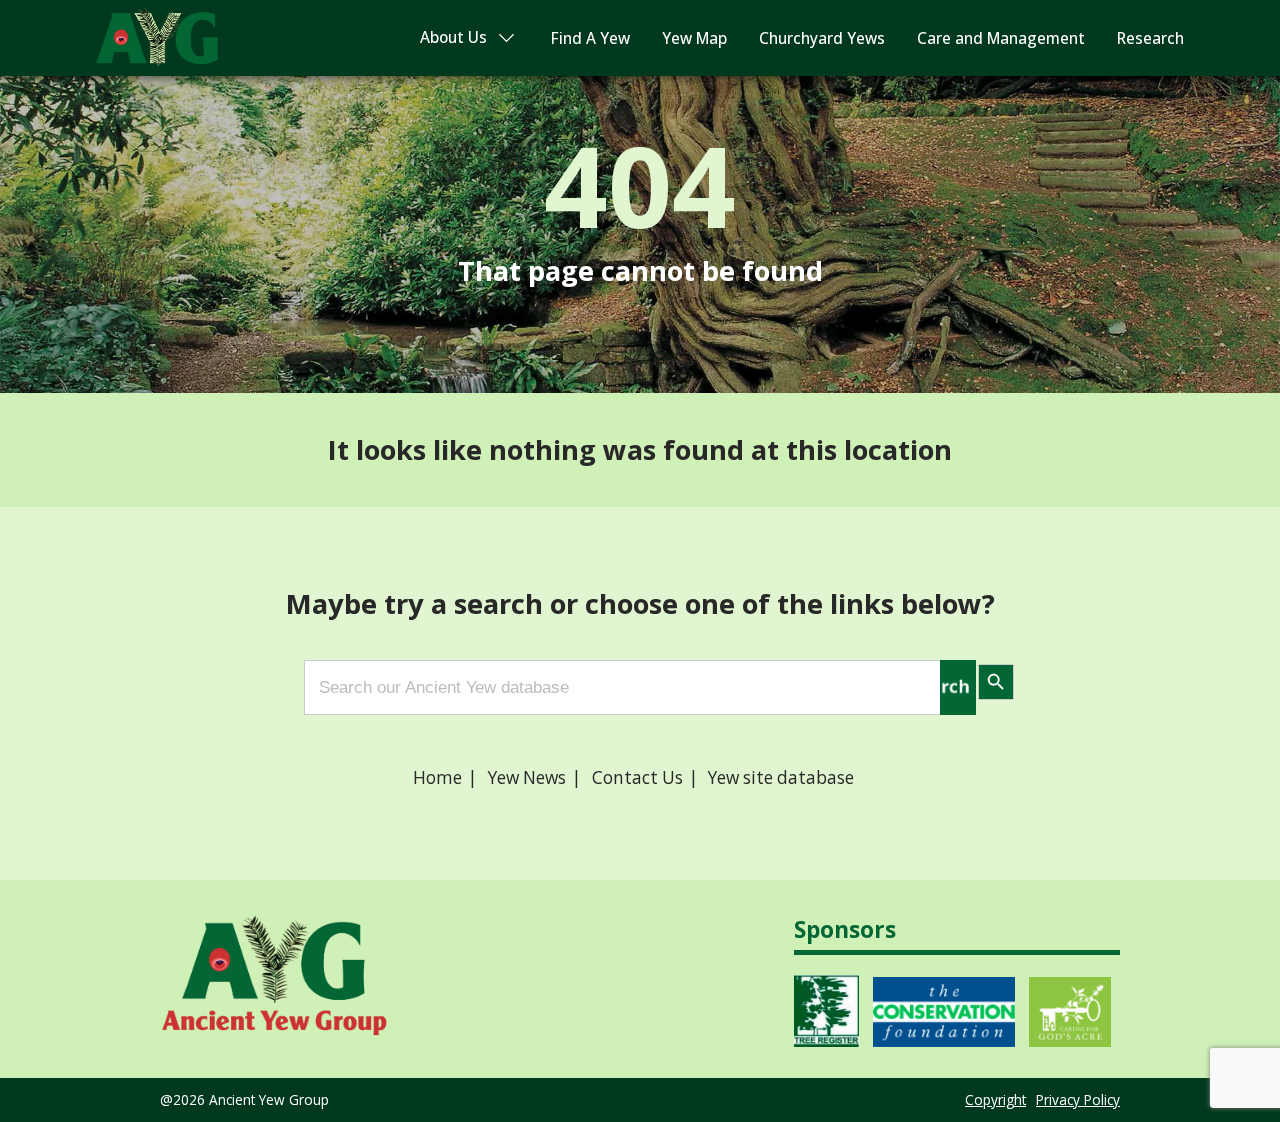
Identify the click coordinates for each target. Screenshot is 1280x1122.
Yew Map (694, 38)
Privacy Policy (1078, 1099)
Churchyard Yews (822, 38)
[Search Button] (958, 687)
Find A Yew (590, 38)
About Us (453, 37)
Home (437, 777)
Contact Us (637, 777)
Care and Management (1001, 38)
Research (1150, 38)
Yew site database (781, 777)
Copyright (995, 1099)
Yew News (527, 777)
